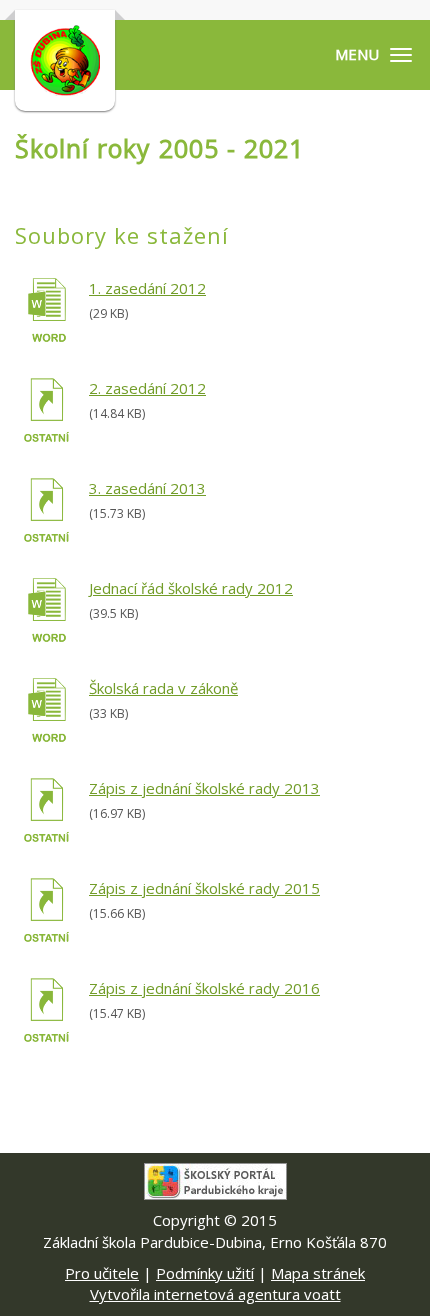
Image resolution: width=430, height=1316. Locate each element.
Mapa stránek (318, 1273)
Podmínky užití (205, 1273)
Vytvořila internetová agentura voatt (215, 1294)
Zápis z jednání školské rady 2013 (204, 788)
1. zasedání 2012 (147, 288)
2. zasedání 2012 (147, 388)
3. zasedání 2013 (147, 488)
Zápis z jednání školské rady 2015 (204, 888)
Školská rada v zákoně (163, 688)
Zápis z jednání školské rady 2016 (204, 988)
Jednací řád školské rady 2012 (191, 588)
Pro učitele (102, 1273)
